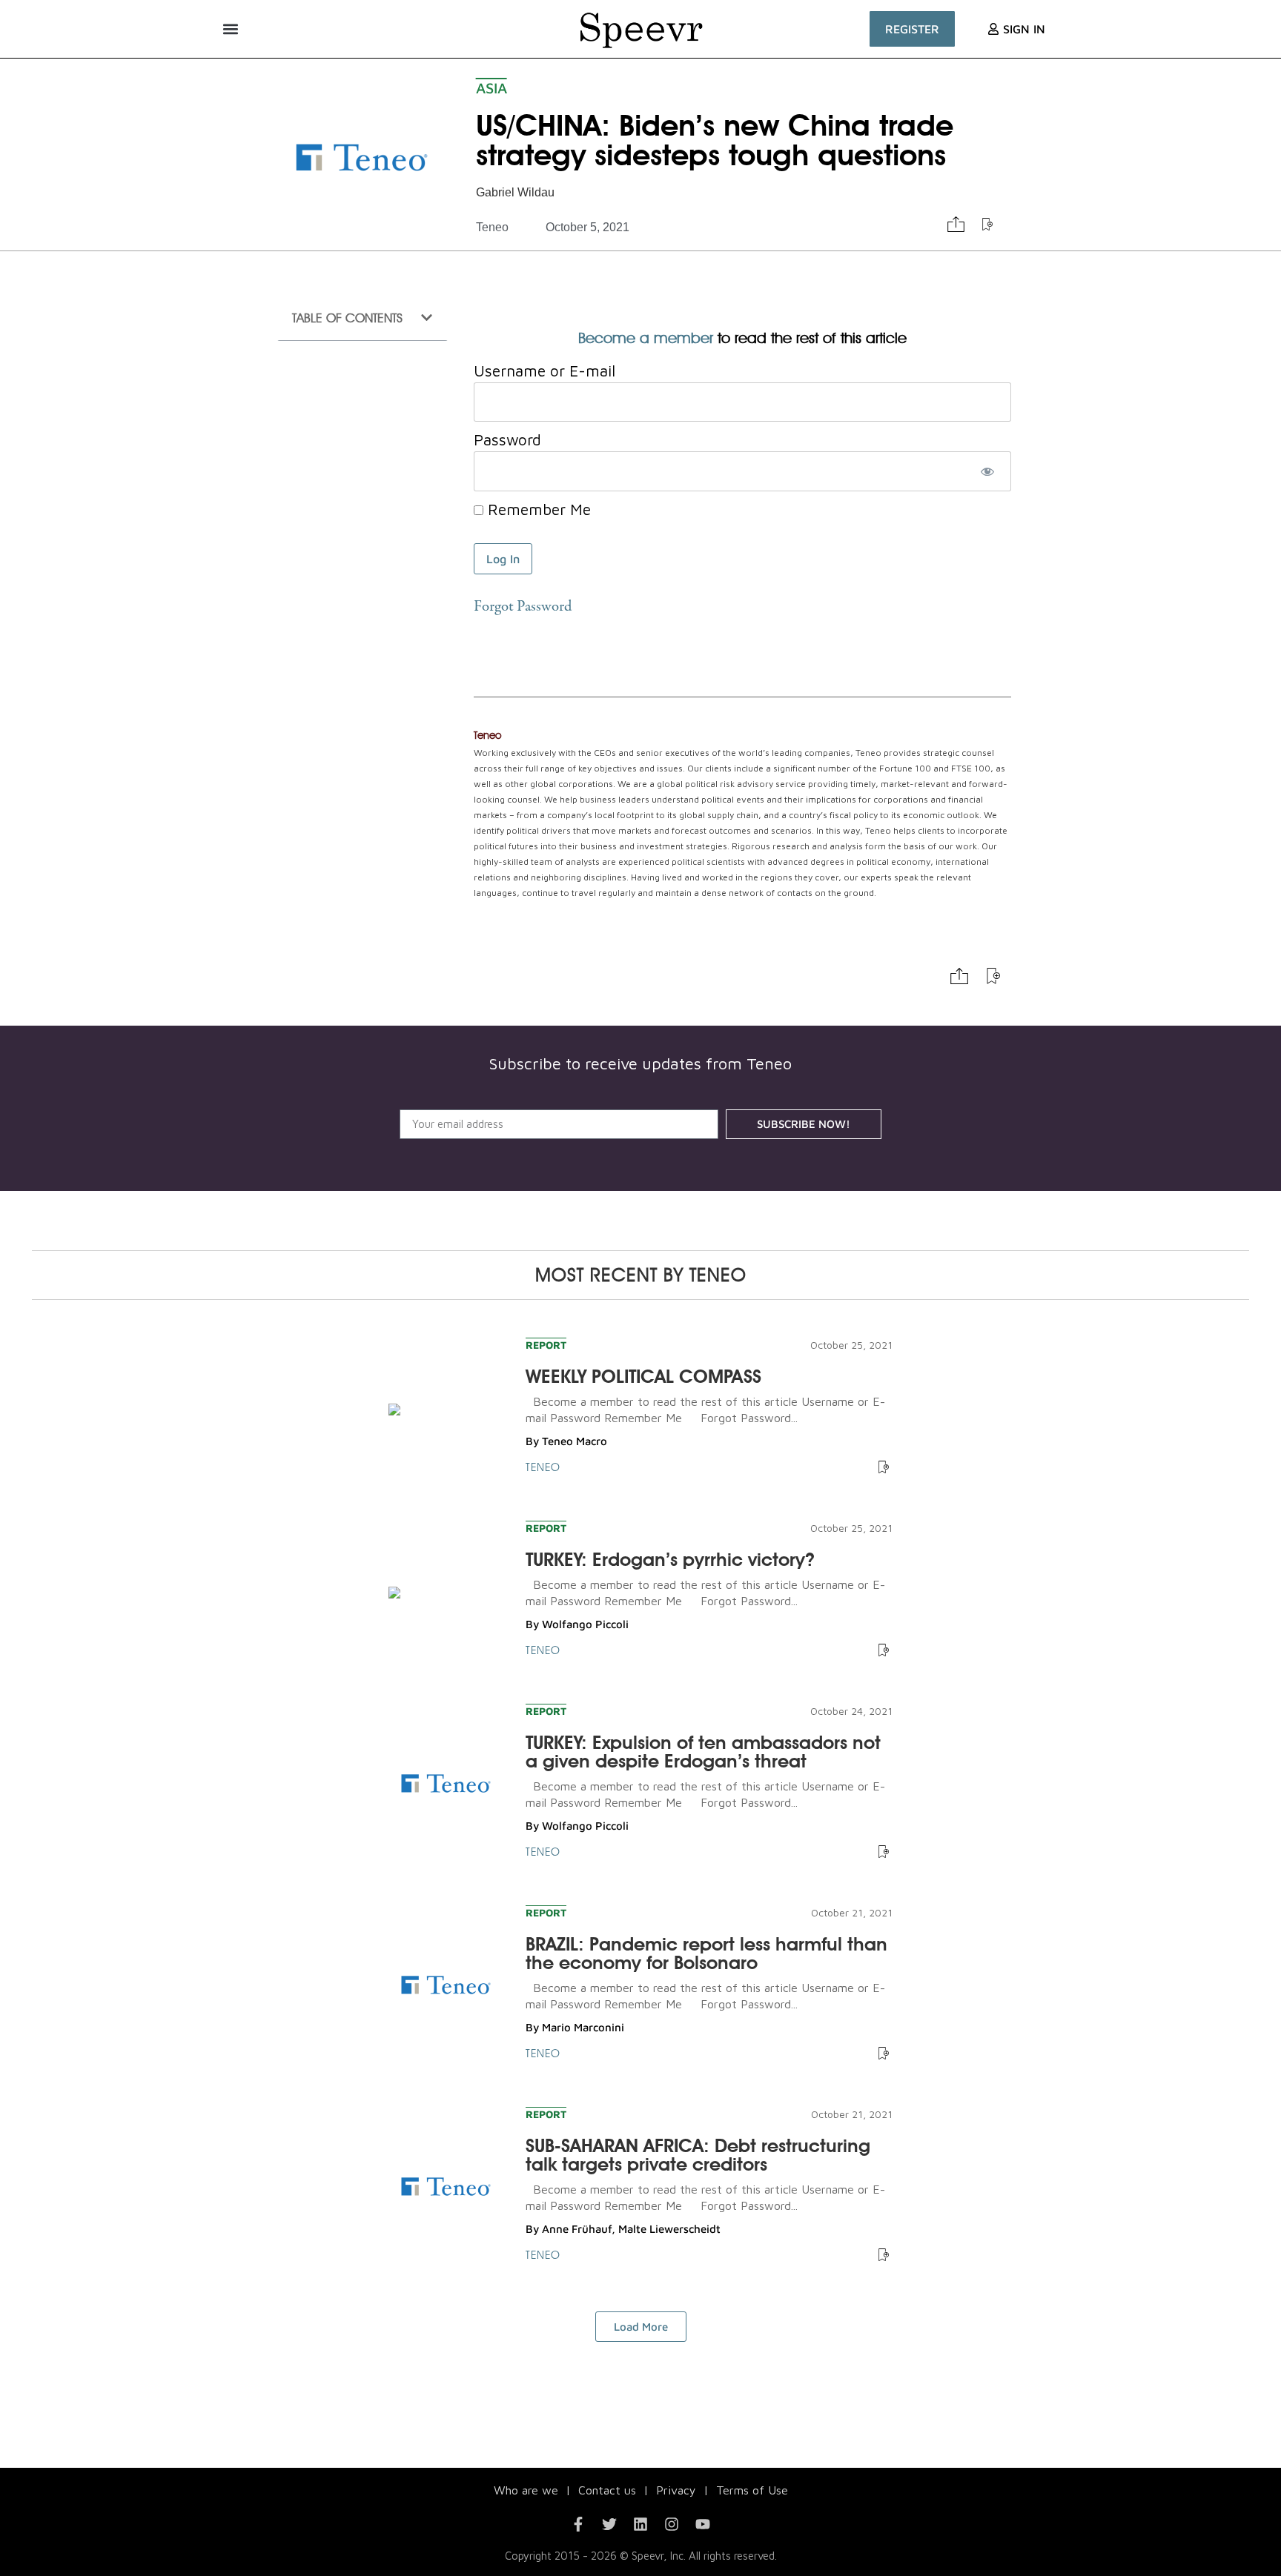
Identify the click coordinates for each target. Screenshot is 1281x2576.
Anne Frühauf (577, 2229)
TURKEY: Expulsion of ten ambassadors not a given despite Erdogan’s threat (703, 1752)
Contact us (607, 2490)
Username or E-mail (544, 371)
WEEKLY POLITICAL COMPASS (643, 1376)
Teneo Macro (575, 1441)
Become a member (646, 338)
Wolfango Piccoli (585, 1624)
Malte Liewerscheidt (669, 2229)
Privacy (676, 2490)
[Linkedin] (640, 2524)
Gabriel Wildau (515, 192)
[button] (230, 29)
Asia (491, 88)
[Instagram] (672, 2524)
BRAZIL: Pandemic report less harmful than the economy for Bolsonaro (706, 1953)
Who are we (526, 2490)
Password (507, 439)
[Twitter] (609, 2524)
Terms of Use (752, 2490)
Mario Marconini (583, 2027)
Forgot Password (523, 607)
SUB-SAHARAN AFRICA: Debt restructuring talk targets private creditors (698, 2155)
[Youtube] (703, 2524)
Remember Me (537, 509)
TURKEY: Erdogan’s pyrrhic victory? (670, 1559)
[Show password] (987, 471)
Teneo (492, 227)
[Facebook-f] (578, 2524)
